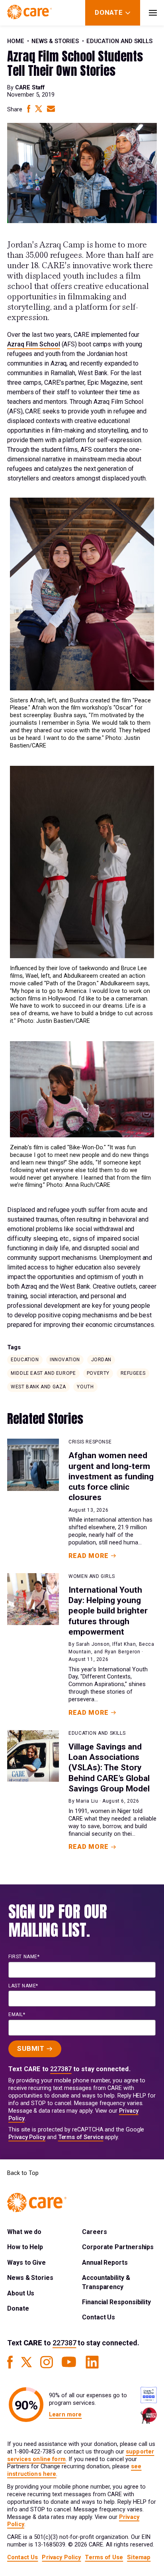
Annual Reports (105, 2263)
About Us (21, 2293)
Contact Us (99, 2317)
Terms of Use (104, 2557)
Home (16, 41)
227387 (61, 2069)
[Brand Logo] (29, 13)
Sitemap (139, 2557)
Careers (94, 2232)
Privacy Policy (27, 2137)
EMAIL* (17, 2015)
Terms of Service (81, 2137)
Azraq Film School (34, 344)
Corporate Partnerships (118, 2247)
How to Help (25, 2247)
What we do (24, 2232)
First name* (24, 1957)
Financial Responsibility (116, 2302)
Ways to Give (26, 2263)
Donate (18, 2308)
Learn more (65, 2415)
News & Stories (55, 41)
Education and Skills (120, 41)
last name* (23, 1986)
